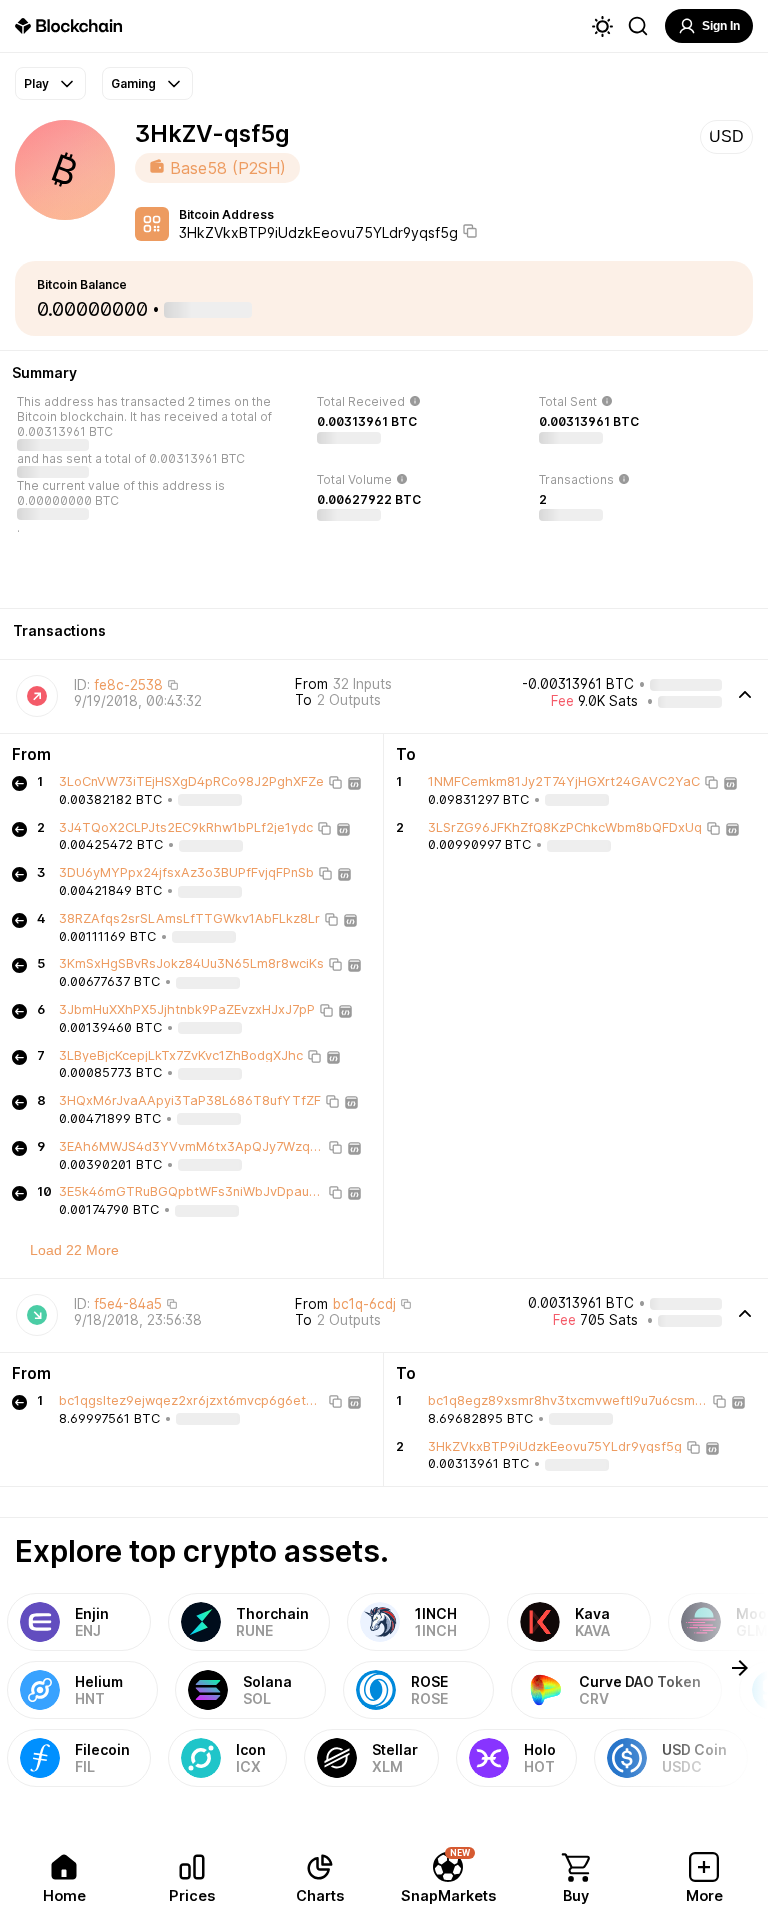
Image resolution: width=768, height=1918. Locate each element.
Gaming (133, 83)
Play (36, 83)
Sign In (721, 26)
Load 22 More (74, 1250)
